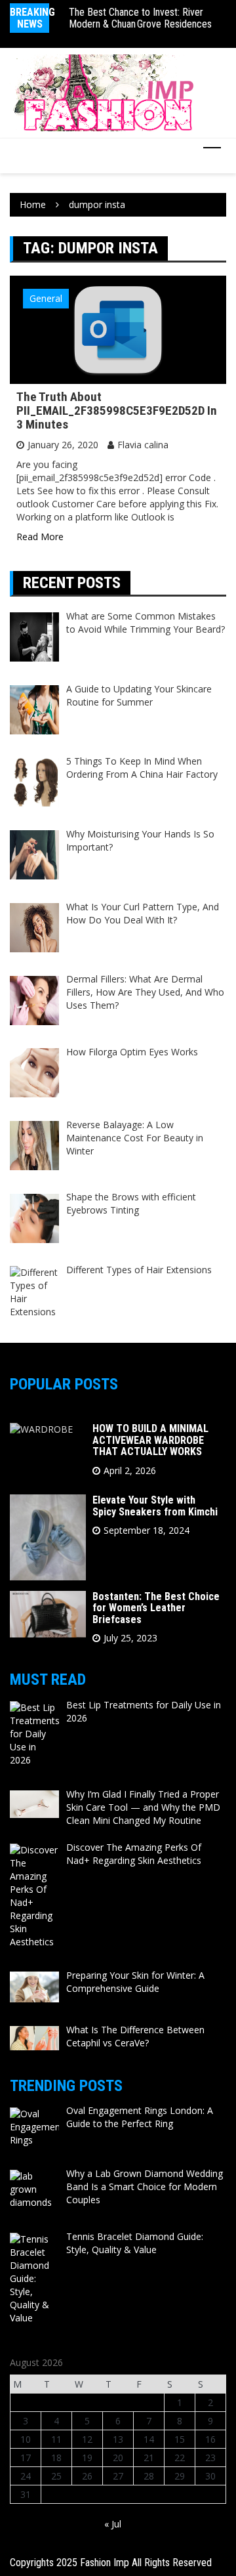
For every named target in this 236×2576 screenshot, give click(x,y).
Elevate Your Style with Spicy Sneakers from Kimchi (155, 1506)
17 (26, 2458)
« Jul (113, 2524)
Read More (40, 537)
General (46, 298)
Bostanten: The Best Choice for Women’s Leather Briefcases (156, 1608)
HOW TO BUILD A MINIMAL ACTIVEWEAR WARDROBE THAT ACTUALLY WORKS (150, 1440)
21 (149, 2458)
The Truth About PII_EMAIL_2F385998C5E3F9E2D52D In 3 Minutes (117, 411)
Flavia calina (143, 445)
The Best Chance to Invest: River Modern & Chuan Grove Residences (140, 18)
